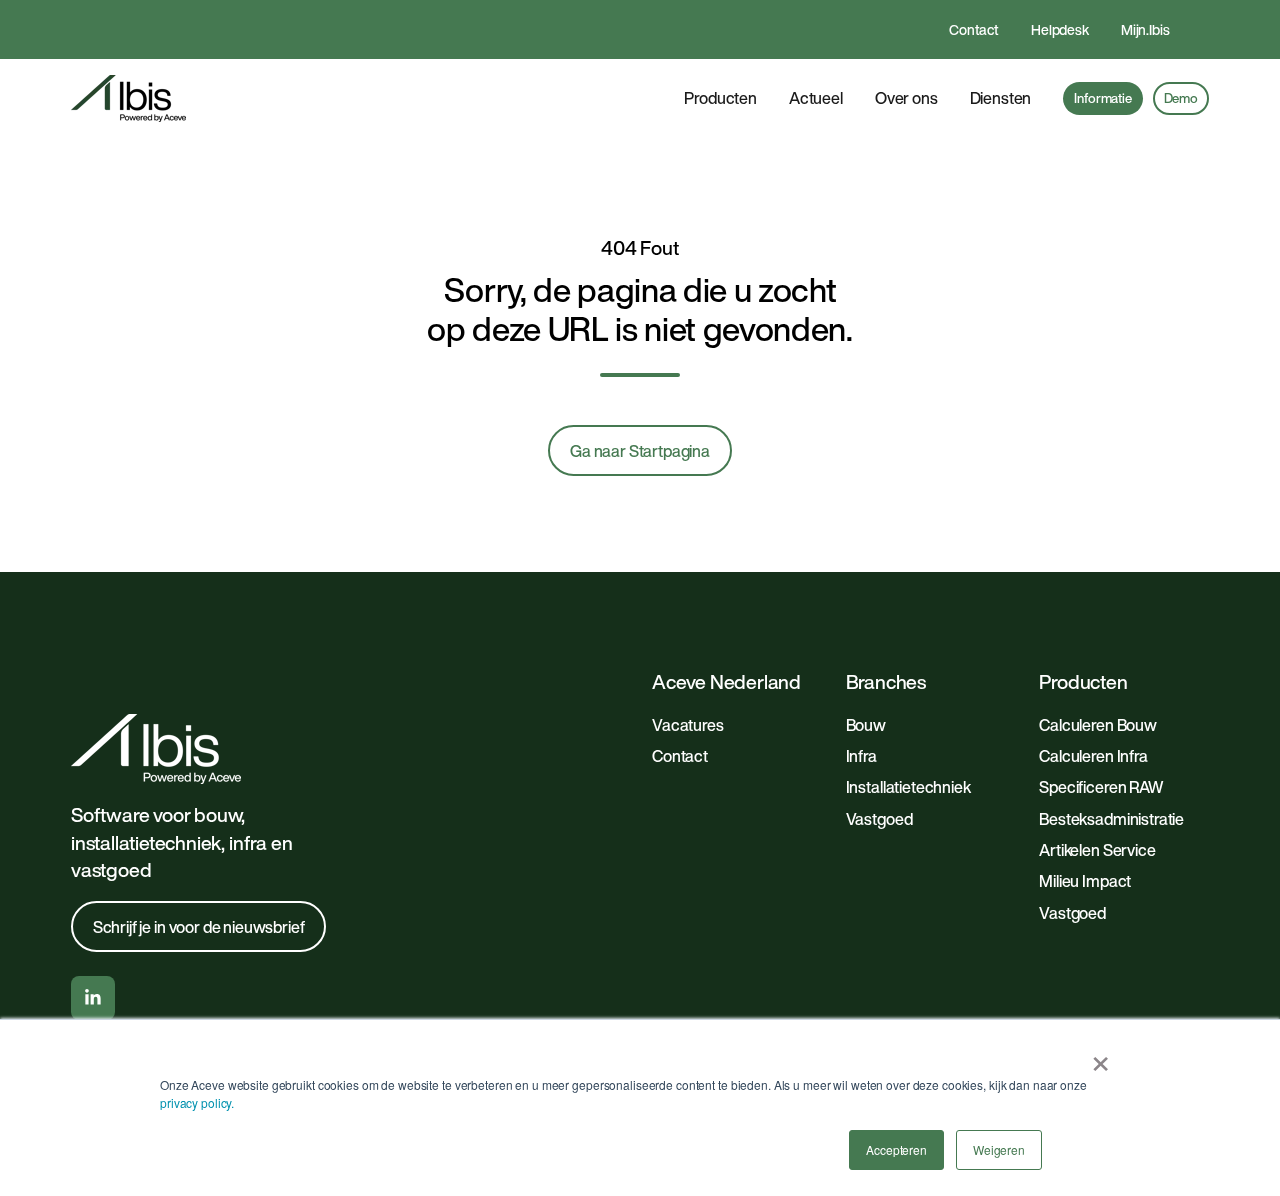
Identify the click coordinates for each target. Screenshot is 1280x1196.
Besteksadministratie (1111, 819)
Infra (861, 756)
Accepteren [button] (896, 1149)
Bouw (866, 725)
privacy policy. (197, 1102)
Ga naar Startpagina (640, 451)
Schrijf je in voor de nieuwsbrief (199, 927)
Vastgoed (879, 819)
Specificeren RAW (1100, 787)
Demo (1181, 98)
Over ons (906, 98)
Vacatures (688, 725)
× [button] (1100, 1057)
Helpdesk (1060, 29)
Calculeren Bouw (1098, 725)
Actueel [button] (816, 98)
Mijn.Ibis (1145, 29)
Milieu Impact (1085, 881)
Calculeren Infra (1093, 756)
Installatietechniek (908, 787)
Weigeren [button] (999, 1149)
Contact (974, 29)
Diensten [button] (1001, 98)
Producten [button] (720, 98)
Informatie (1103, 98)
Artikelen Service (1097, 850)
